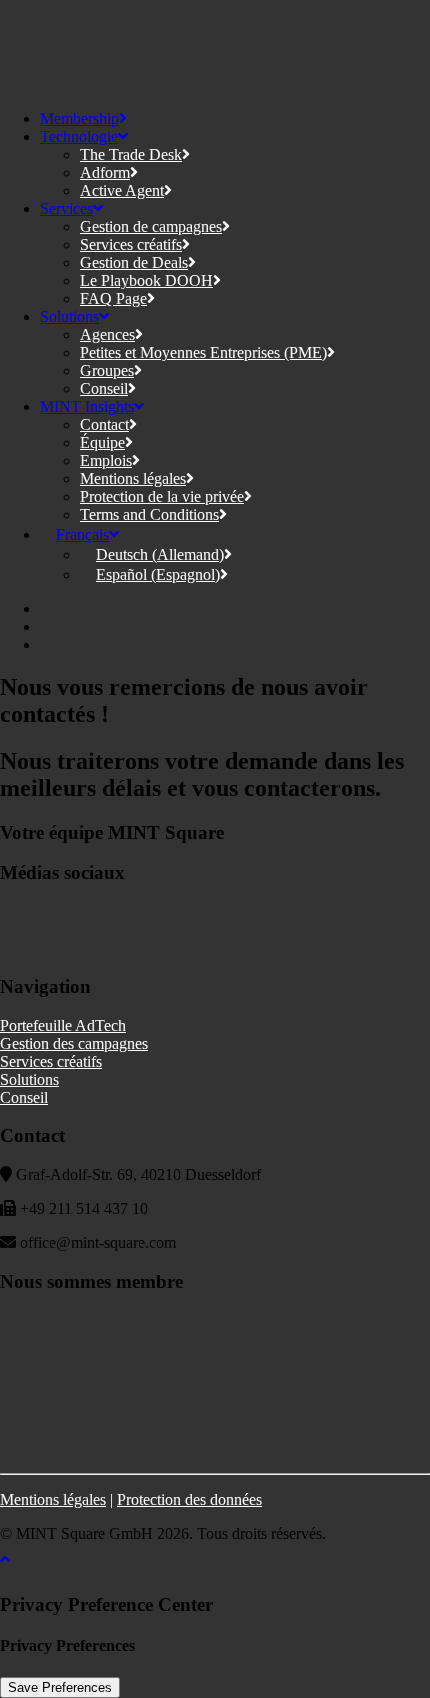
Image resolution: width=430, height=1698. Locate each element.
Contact (104, 424)
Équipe (102, 442)
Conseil (104, 388)
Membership (79, 118)
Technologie (79, 136)
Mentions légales (133, 478)
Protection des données (189, 1499)
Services (66, 208)
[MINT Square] (215, 47)
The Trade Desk (131, 154)
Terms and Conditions (149, 514)
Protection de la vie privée (162, 496)
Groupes (107, 370)
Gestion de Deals (134, 262)
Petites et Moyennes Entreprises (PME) (203, 352)
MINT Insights (87, 406)
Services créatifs (131, 244)
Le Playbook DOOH (146, 280)
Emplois (106, 460)
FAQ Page (113, 298)
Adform (105, 172)
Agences (107, 334)
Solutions (69, 316)
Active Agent (122, 190)
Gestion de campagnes (151, 226)
